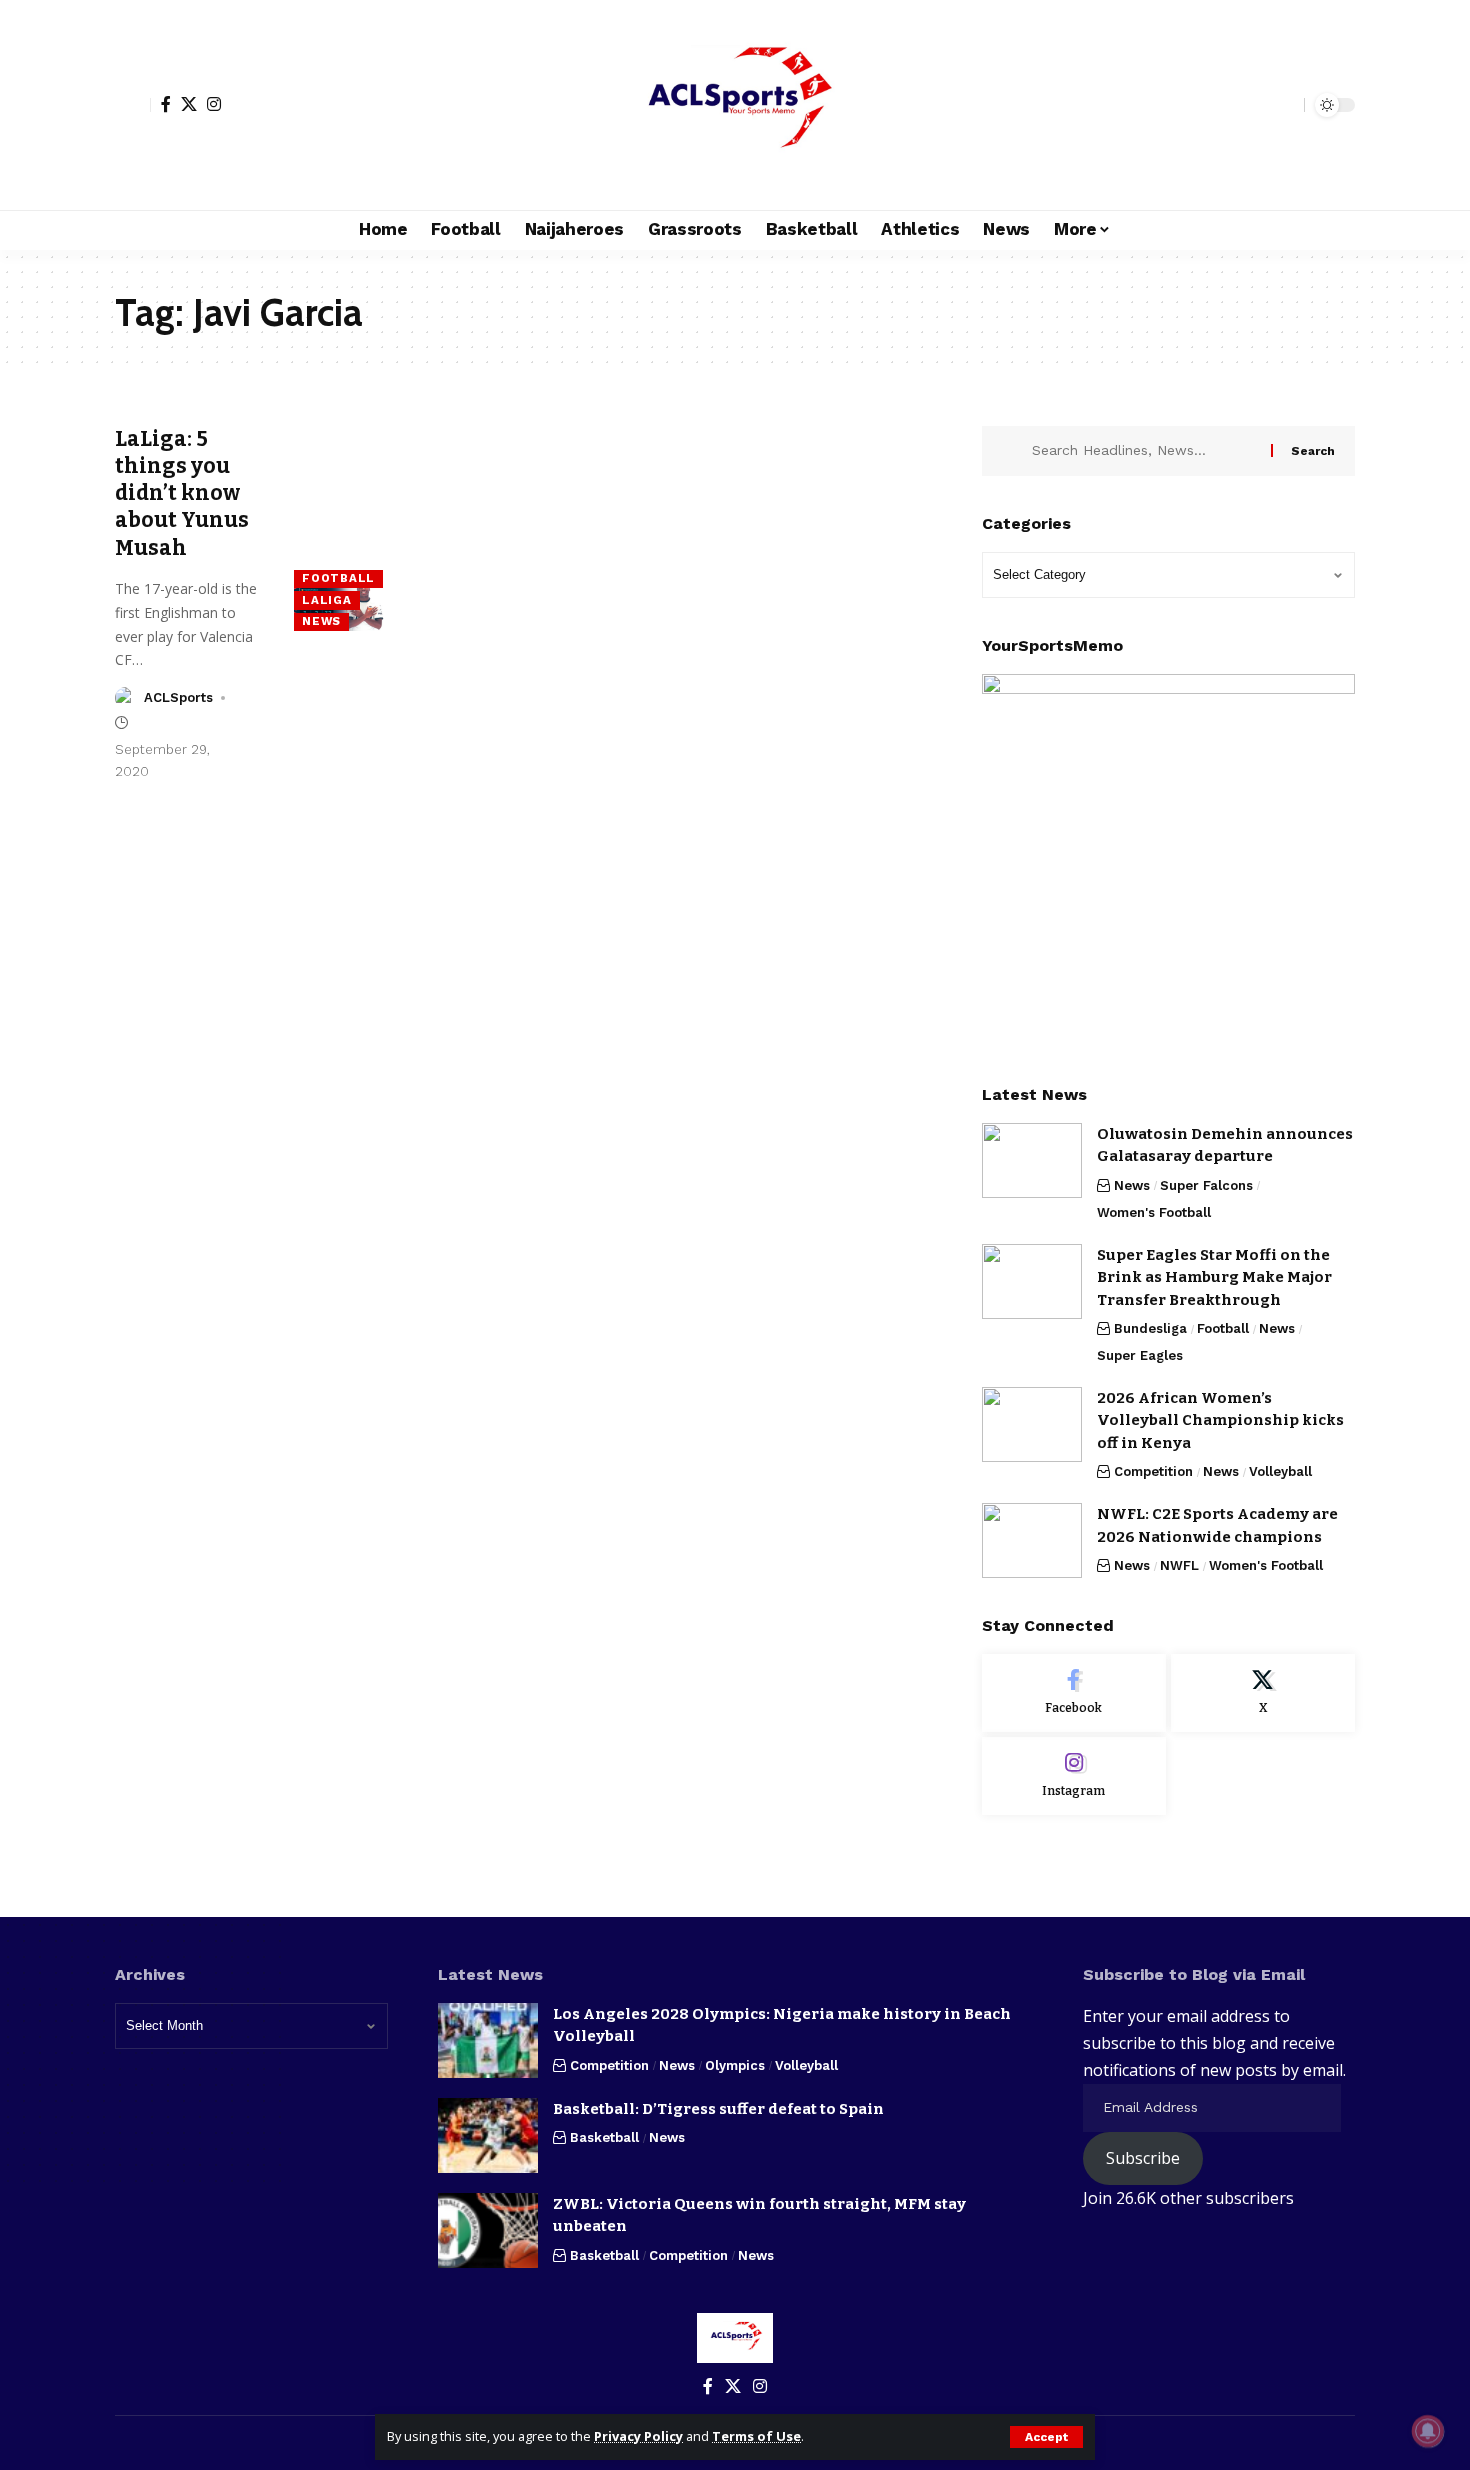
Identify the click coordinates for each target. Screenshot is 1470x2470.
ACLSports (178, 697)
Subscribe (1143, 2158)
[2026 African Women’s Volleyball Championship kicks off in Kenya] (1032, 1424)
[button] (1046, 2437)
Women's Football (1154, 1212)
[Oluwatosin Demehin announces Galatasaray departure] (1032, 1160)
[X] (189, 104)
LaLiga (326, 600)
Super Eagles (1140, 1355)
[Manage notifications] (1428, 2431)
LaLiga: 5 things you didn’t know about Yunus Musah (182, 493)
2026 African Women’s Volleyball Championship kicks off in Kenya (1220, 1420)
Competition (1153, 1471)
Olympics (735, 2065)
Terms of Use (756, 2436)
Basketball (604, 2137)
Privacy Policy (638, 2436)
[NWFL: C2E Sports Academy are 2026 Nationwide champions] (1032, 1540)
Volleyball (1280, 1471)
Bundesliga (1150, 1328)
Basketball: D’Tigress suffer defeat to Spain (718, 2109)
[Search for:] (1144, 451)
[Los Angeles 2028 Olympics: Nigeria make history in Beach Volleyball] (488, 2040)
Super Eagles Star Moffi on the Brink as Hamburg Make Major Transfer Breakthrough (1214, 1277)
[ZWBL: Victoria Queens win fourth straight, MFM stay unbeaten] (488, 2230)
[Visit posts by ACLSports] (126, 698)
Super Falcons (1206, 1185)
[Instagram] (214, 104)
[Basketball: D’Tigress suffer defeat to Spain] (488, 2135)
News (321, 621)
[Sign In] (133, 105)
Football (338, 578)
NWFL (1179, 1565)
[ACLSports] (735, 105)
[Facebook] (166, 104)
